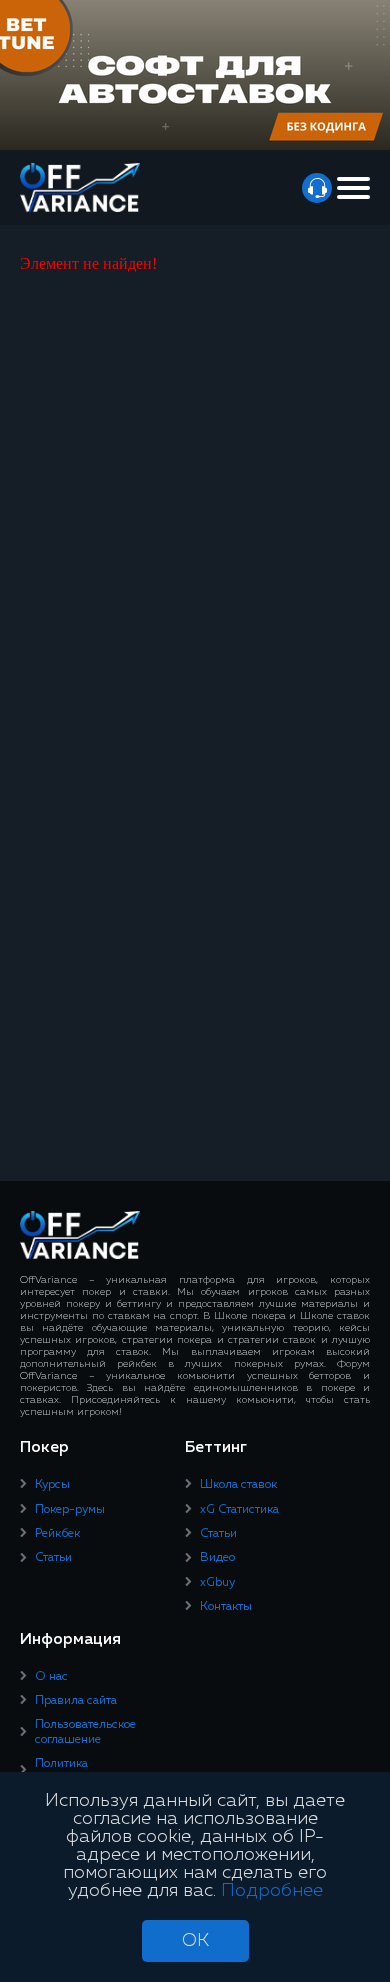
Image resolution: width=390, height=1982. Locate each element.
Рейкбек (57, 1534)
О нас (51, 1677)
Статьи (53, 1558)
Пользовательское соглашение (85, 1732)
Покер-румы (70, 1510)
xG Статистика (239, 1510)
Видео (217, 1558)
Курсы (52, 1485)
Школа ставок (238, 1485)
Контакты (226, 1607)
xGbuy (217, 1583)
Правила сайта (76, 1701)
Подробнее (272, 1891)
